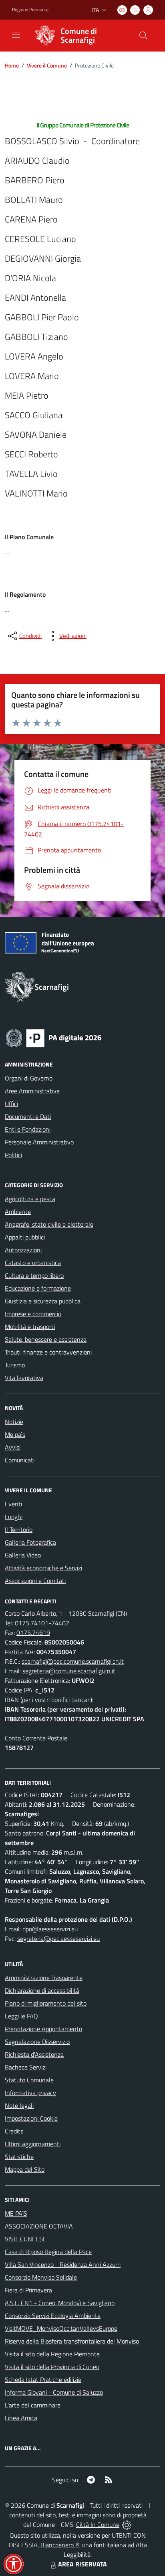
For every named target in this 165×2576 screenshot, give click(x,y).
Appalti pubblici (25, 1237)
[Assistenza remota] (127, 2524)
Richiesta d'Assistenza (34, 2054)
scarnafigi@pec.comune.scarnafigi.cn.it (73, 1661)
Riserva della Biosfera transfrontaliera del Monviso (72, 2341)
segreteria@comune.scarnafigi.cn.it (69, 1671)
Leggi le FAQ (21, 2016)
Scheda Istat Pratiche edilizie (43, 2379)
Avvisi (13, 1447)
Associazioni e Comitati (35, 1581)
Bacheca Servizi (26, 2067)
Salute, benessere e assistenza (46, 1339)
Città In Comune (98, 2524)
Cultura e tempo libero (34, 1275)
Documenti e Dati (28, 1116)
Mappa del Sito (25, 2169)
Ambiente (18, 1212)
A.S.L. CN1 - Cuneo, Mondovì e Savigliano (60, 2303)
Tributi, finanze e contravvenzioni (48, 1352)
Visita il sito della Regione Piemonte (52, 2354)
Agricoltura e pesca (30, 1199)
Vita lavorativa (24, 1378)
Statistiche (19, 2157)
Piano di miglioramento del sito (46, 2003)
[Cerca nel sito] (143, 36)
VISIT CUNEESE (26, 2239)
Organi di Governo (29, 1078)
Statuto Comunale (29, 2080)
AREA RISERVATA (82, 2564)
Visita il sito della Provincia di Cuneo (52, 2367)
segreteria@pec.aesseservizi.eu (58, 1938)
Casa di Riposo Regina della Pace (48, 2252)
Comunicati (20, 1460)
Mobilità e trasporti (30, 1327)
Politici (13, 1155)
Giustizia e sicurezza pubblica (43, 1301)
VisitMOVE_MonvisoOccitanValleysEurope (61, 2328)
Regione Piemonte (30, 10)
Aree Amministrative (32, 1091)
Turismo (15, 1365)
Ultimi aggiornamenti (33, 2144)
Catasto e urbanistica (33, 1263)
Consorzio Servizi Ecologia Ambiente (53, 2316)
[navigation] (16, 35)
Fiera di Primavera (28, 2290)
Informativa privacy (30, 2093)
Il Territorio (19, 1529)
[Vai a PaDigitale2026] (54, 1037)
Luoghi (14, 1517)
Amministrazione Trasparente (44, 1978)
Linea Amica (21, 2418)
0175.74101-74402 (42, 1623)
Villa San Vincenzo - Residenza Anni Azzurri (63, 2264)
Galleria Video (23, 1555)
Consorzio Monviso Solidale (41, 2277)
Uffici (11, 1104)
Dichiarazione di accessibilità (42, 1990)
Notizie (14, 1422)
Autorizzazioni (23, 1250)
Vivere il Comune (47, 65)
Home (12, 65)
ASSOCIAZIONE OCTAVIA (39, 2226)
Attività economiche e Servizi (43, 1568)
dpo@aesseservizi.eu (50, 1929)
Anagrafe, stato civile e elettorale (49, 1224)
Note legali (19, 2105)
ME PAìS (16, 2213)
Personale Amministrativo (39, 1142)
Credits (14, 2131)
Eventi (13, 1504)
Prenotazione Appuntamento (43, 2029)
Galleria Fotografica (30, 1542)
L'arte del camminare (33, 2405)
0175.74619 (33, 1633)
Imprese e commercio (33, 1314)
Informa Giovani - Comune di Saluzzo (54, 2392)
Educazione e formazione (38, 1288)
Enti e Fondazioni (28, 1129)
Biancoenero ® (60, 2545)
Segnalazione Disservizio (37, 2042)
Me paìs (15, 1434)
